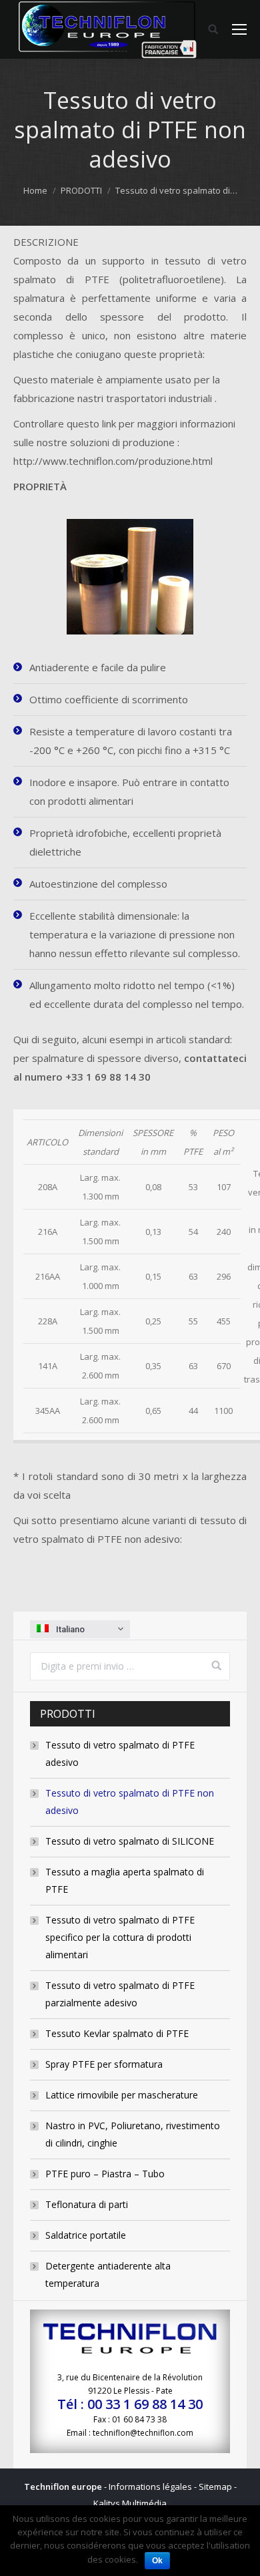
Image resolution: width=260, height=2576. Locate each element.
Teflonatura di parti (87, 2204)
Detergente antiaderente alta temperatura (108, 2274)
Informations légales (150, 2487)
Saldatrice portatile (86, 2235)
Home (35, 190)
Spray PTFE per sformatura (104, 2064)
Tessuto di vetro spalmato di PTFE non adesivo (130, 1802)
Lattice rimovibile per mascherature (122, 2095)
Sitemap (215, 2487)
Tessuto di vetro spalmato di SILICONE (130, 1841)
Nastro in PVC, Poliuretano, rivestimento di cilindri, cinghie (133, 2134)
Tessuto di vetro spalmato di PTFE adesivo (120, 1754)
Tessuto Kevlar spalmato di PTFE (117, 2033)
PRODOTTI (81, 190)
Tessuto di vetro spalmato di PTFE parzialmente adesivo (120, 1994)
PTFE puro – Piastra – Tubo (105, 2174)
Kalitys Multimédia (130, 2503)
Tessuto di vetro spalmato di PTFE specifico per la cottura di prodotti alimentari (120, 1937)
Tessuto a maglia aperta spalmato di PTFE (125, 1880)
